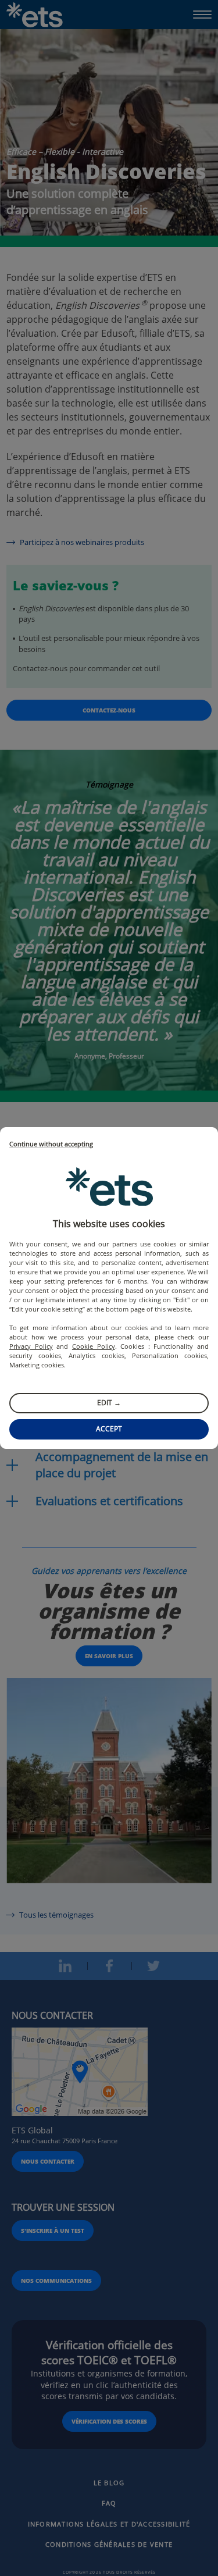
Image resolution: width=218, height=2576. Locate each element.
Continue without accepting (51, 1144)
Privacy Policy (31, 1346)
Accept (109, 1429)
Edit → (109, 1403)
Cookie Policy (94, 1346)
